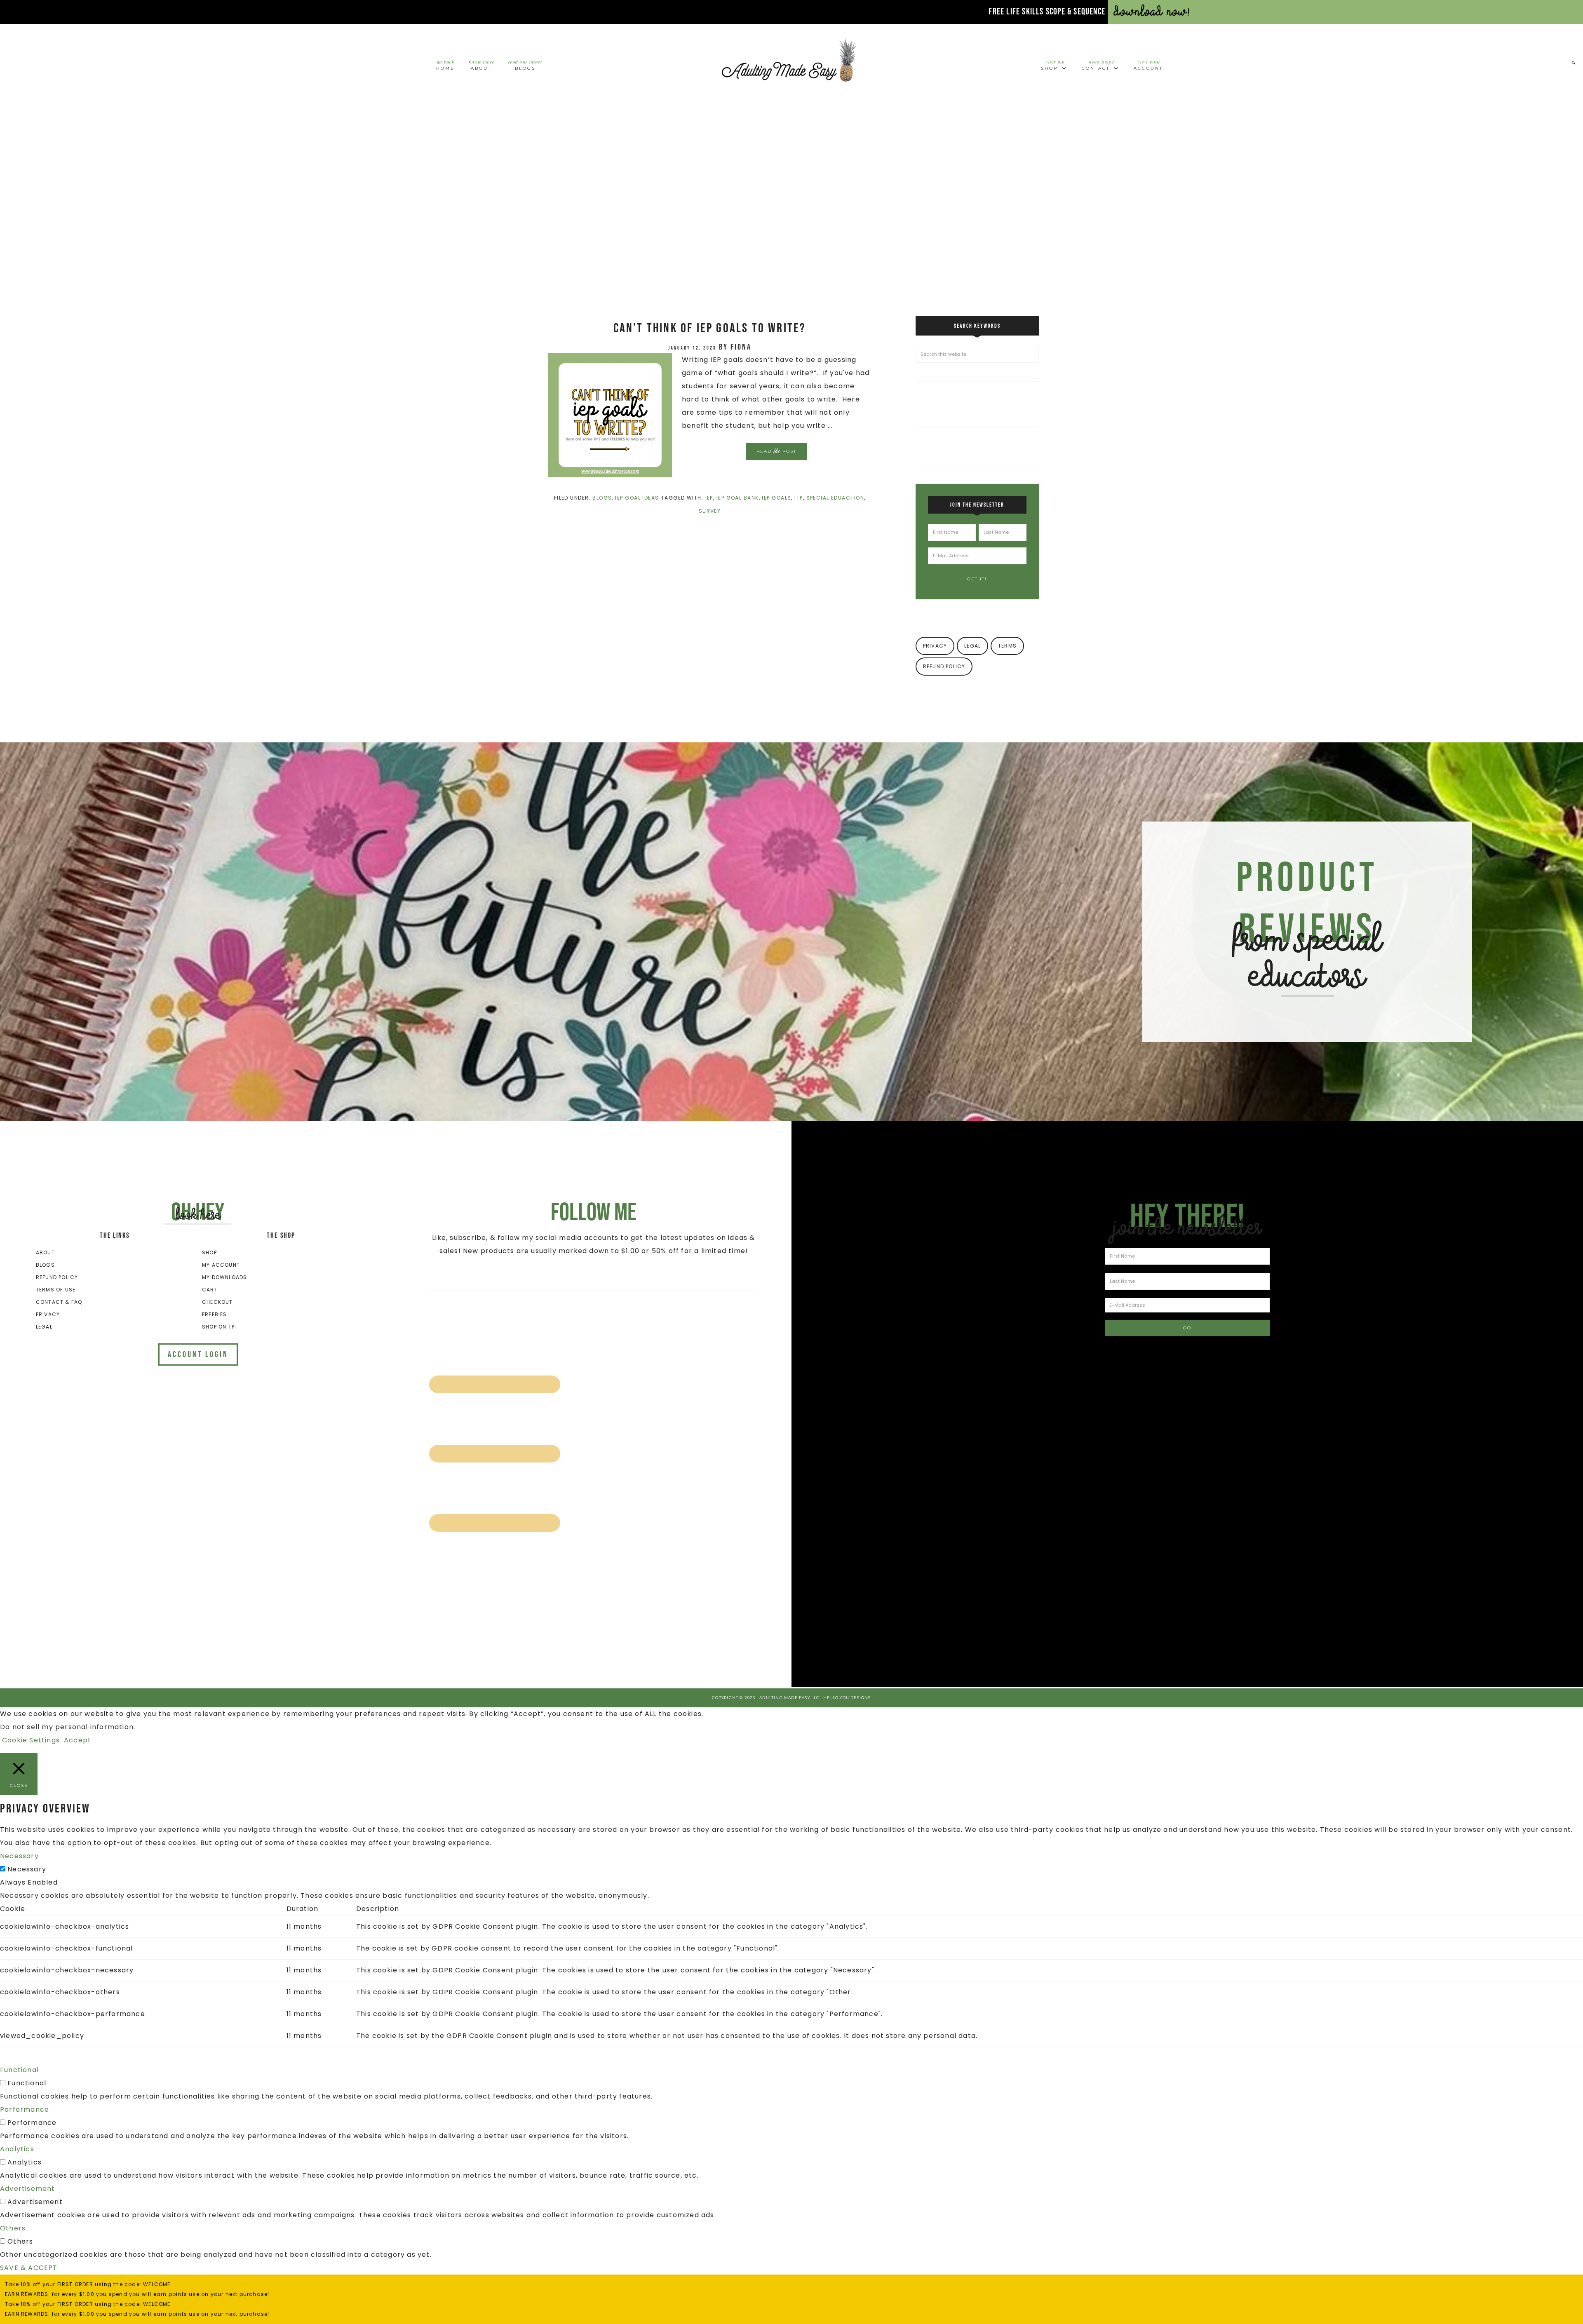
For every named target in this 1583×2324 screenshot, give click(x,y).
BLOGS (45, 1265)
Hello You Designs (847, 1698)
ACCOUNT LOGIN (198, 1354)
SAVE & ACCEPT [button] (29, 2268)
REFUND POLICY (944, 666)
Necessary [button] (19, 1856)
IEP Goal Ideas (637, 498)
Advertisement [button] (28, 2189)
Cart (210, 1290)
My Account (221, 1265)
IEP (709, 498)
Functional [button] (19, 2070)
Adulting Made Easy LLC (791, 60)
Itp (799, 498)
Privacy (48, 1314)
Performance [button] (25, 2109)
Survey (710, 511)
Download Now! (1152, 12)
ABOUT (45, 1252)
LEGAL (972, 646)
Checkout (217, 1302)
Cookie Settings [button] (31, 1740)
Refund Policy (57, 1277)
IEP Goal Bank (738, 498)
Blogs (602, 498)
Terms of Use (56, 1290)
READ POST (776, 451)
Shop (209, 1252)
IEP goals (776, 498)
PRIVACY (935, 646)
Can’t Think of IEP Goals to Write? (710, 328)
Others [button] (13, 2228)
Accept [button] (78, 1740)
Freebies (215, 1314)
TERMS (1007, 646)
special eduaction (835, 498)
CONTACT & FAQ (59, 1302)
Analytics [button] (17, 2149)
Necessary (27, 1869)
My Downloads (224, 1277)
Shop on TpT (220, 1327)
